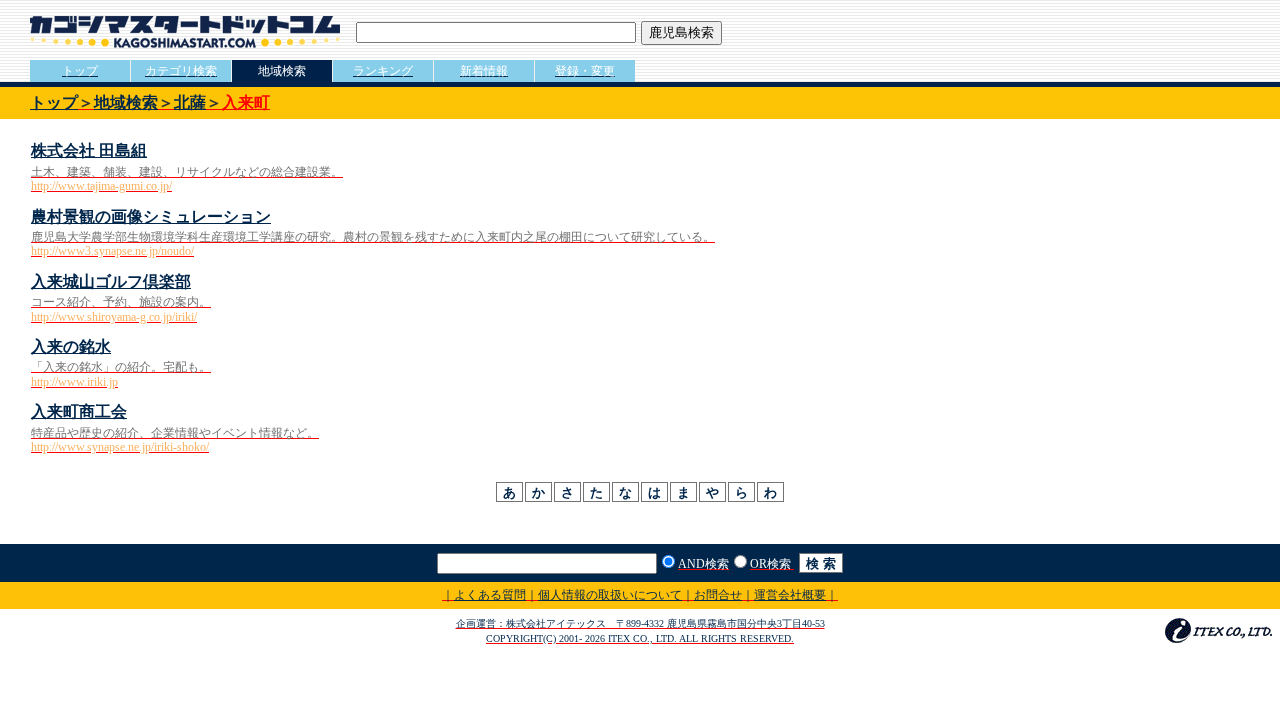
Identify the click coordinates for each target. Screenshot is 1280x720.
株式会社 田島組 (89, 150)
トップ (54, 102)
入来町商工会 (79, 411)
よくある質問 (490, 595)
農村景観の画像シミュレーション (151, 216)
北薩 (190, 102)
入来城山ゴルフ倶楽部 (111, 281)
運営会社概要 (790, 595)
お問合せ (718, 595)
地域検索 (126, 102)
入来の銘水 (71, 346)
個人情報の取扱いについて (610, 595)
